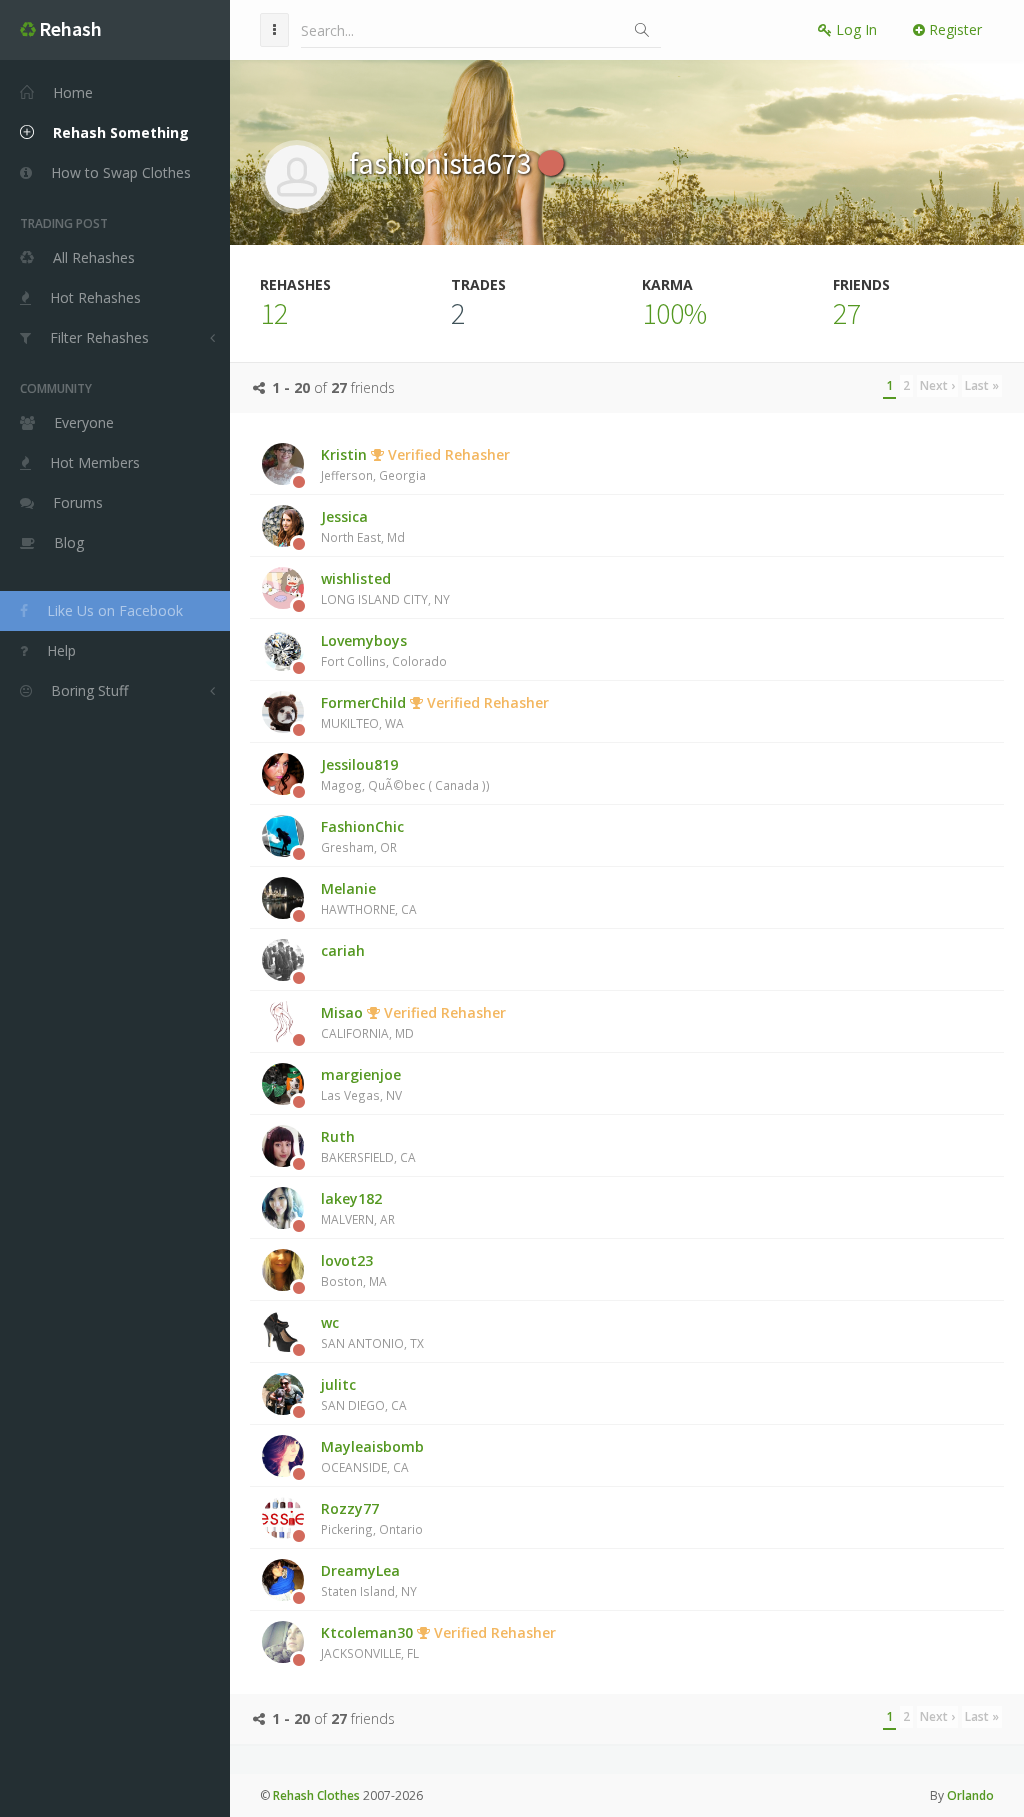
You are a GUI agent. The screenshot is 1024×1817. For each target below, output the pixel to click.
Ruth (368, 1146)
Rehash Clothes (316, 1795)
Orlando (970, 1795)
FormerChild (435, 712)
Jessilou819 (405, 774)
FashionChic (362, 836)
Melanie (369, 898)
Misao (413, 1022)
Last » (982, 385)
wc (372, 1332)
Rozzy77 (372, 1518)
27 (847, 313)
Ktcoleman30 (438, 1642)
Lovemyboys (384, 650)
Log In (854, 29)
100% (674, 313)
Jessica (363, 526)
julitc (364, 1394)
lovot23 (354, 1270)
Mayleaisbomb (372, 1456)
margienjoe (361, 1084)
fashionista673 (443, 163)
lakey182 (358, 1208)
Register (953, 29)
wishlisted (385, 588)
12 (274, 313)
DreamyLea (369, 1580)
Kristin (415, 464)
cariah (343, 950)
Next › (937, 385)
